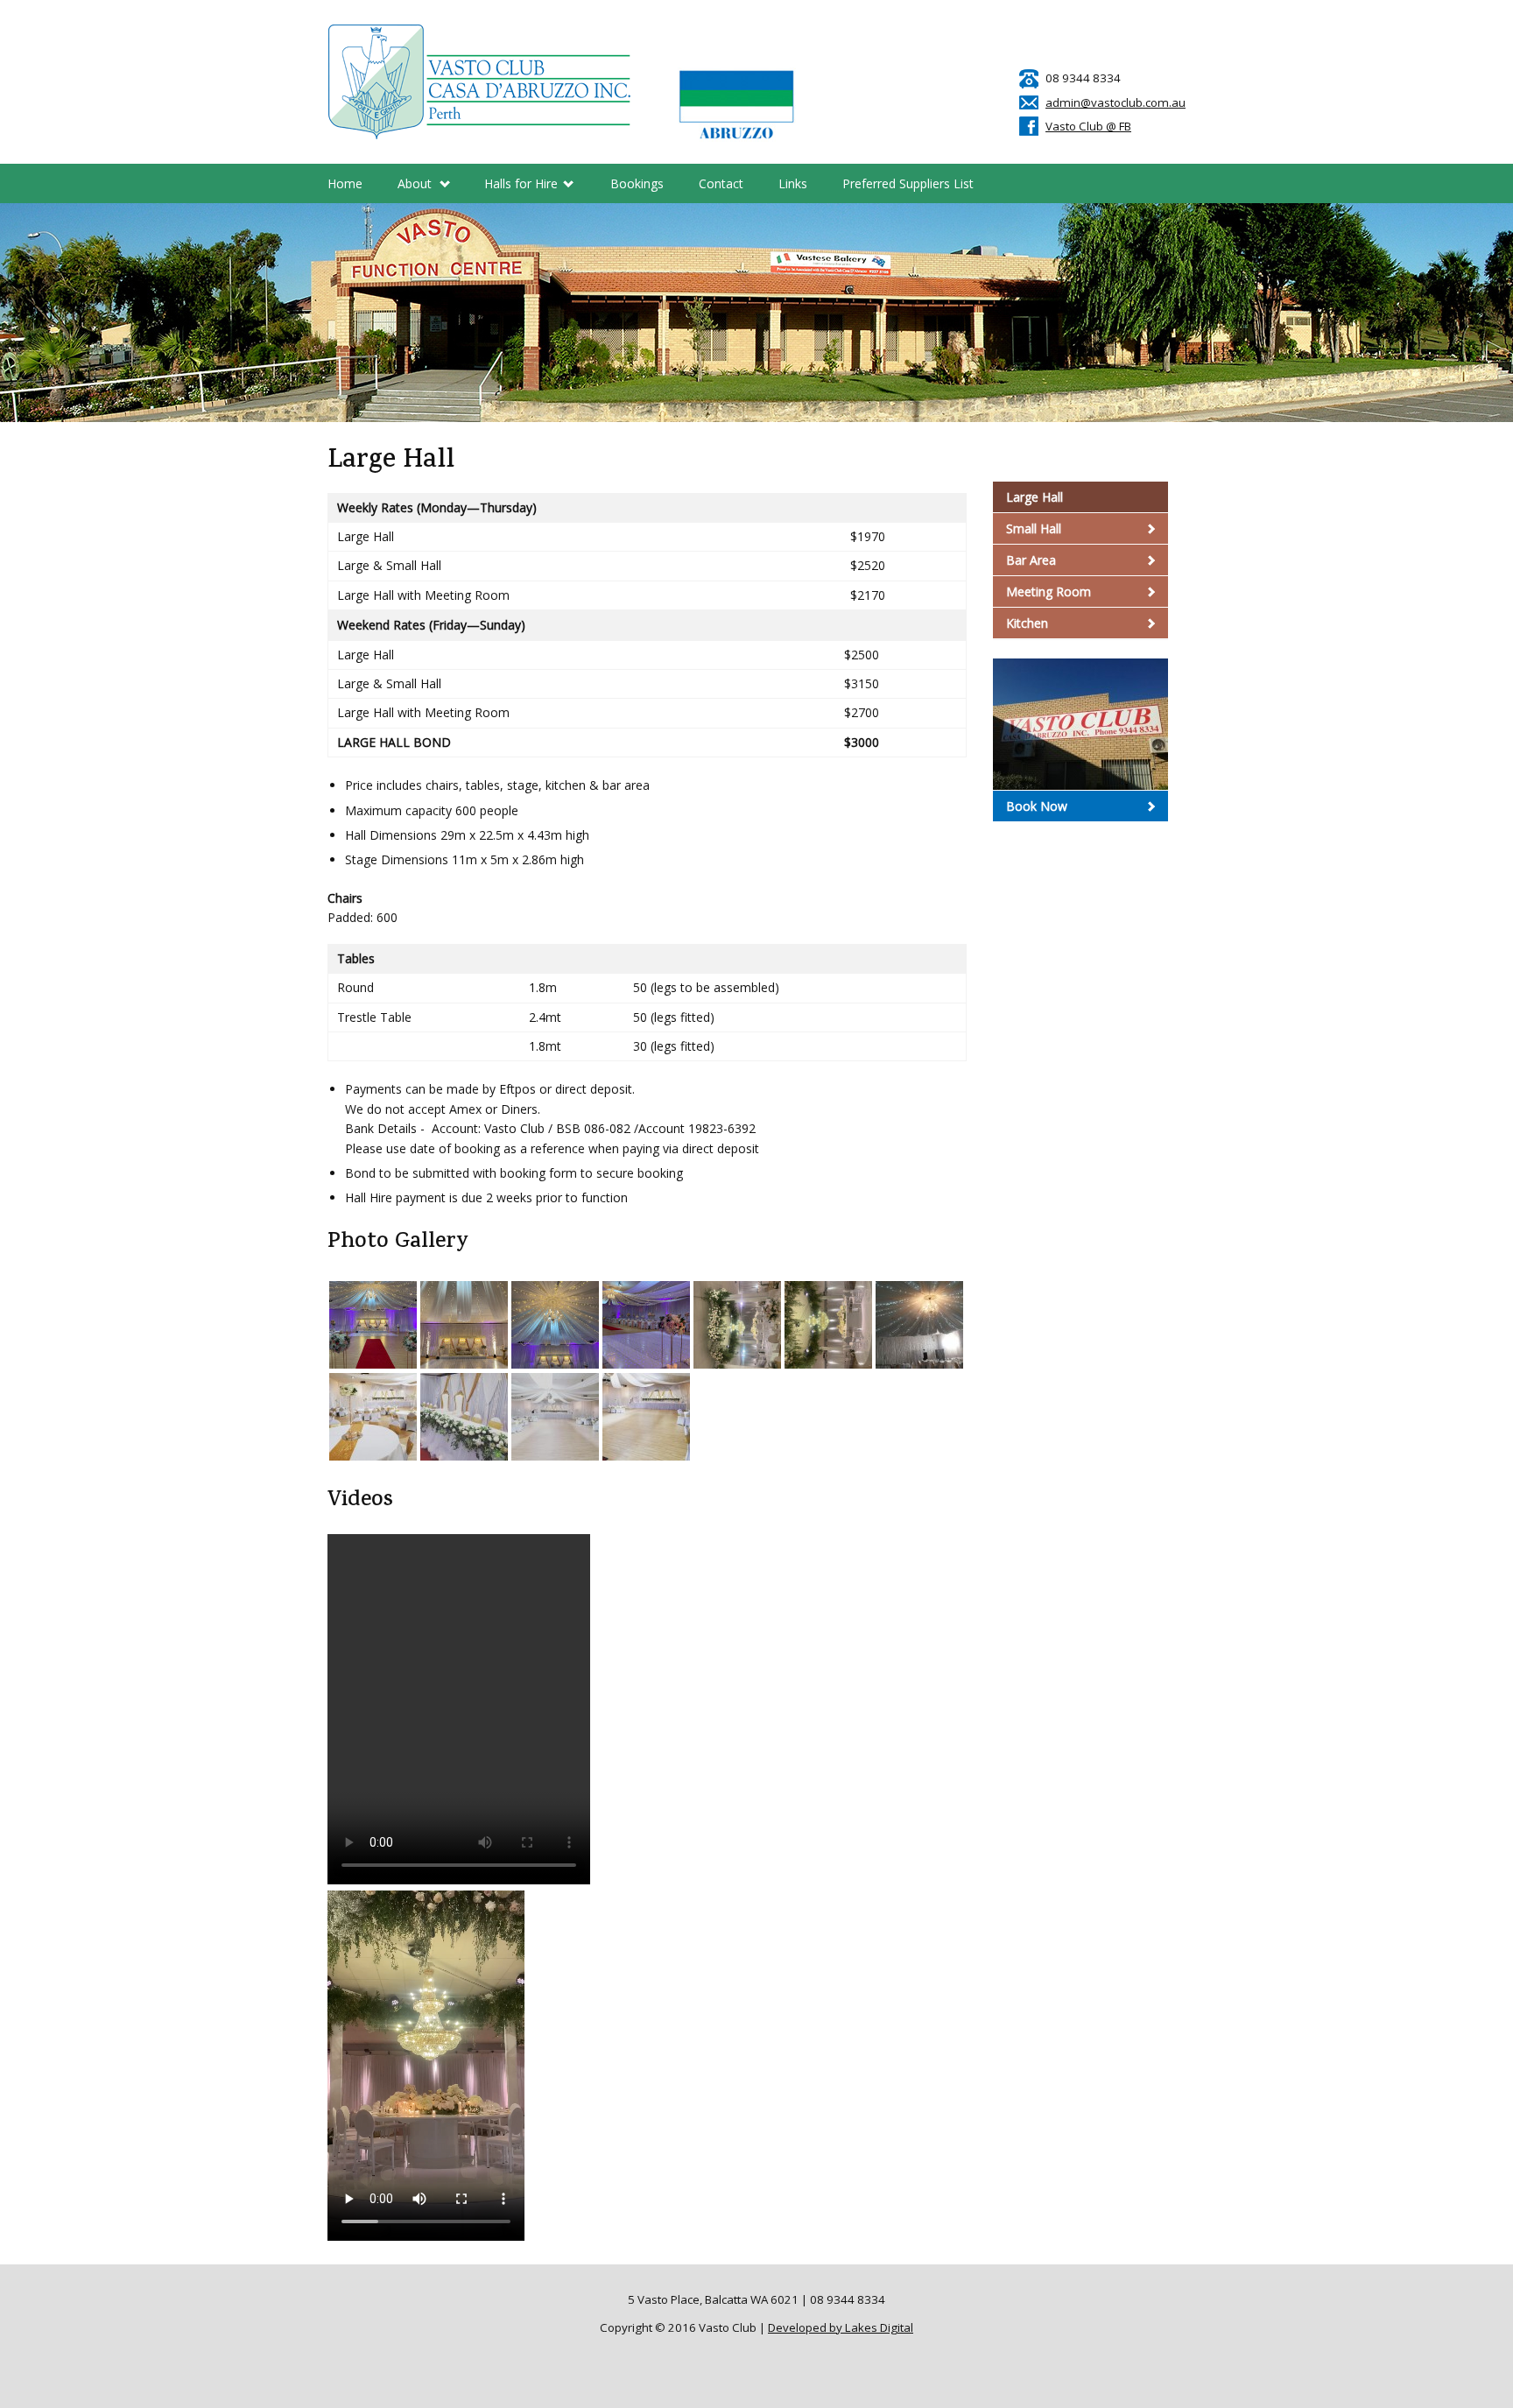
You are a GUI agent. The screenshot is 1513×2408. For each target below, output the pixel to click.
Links (793, 183)
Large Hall (1034, 497)
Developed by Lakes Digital (841, 2327)
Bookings (637, 183)
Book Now (1037, 806)
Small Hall (1034, 528)
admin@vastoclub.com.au (1115, 102)
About (415, 188)
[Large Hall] (373, 1325)
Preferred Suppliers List (908, 183)
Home (345, 183)
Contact (721, 183)
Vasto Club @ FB (1088, 126)
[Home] (480, 82)
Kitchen (1027, 623)
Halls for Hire (521, 188)
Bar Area (1031, 560)
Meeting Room (1049, 591)
